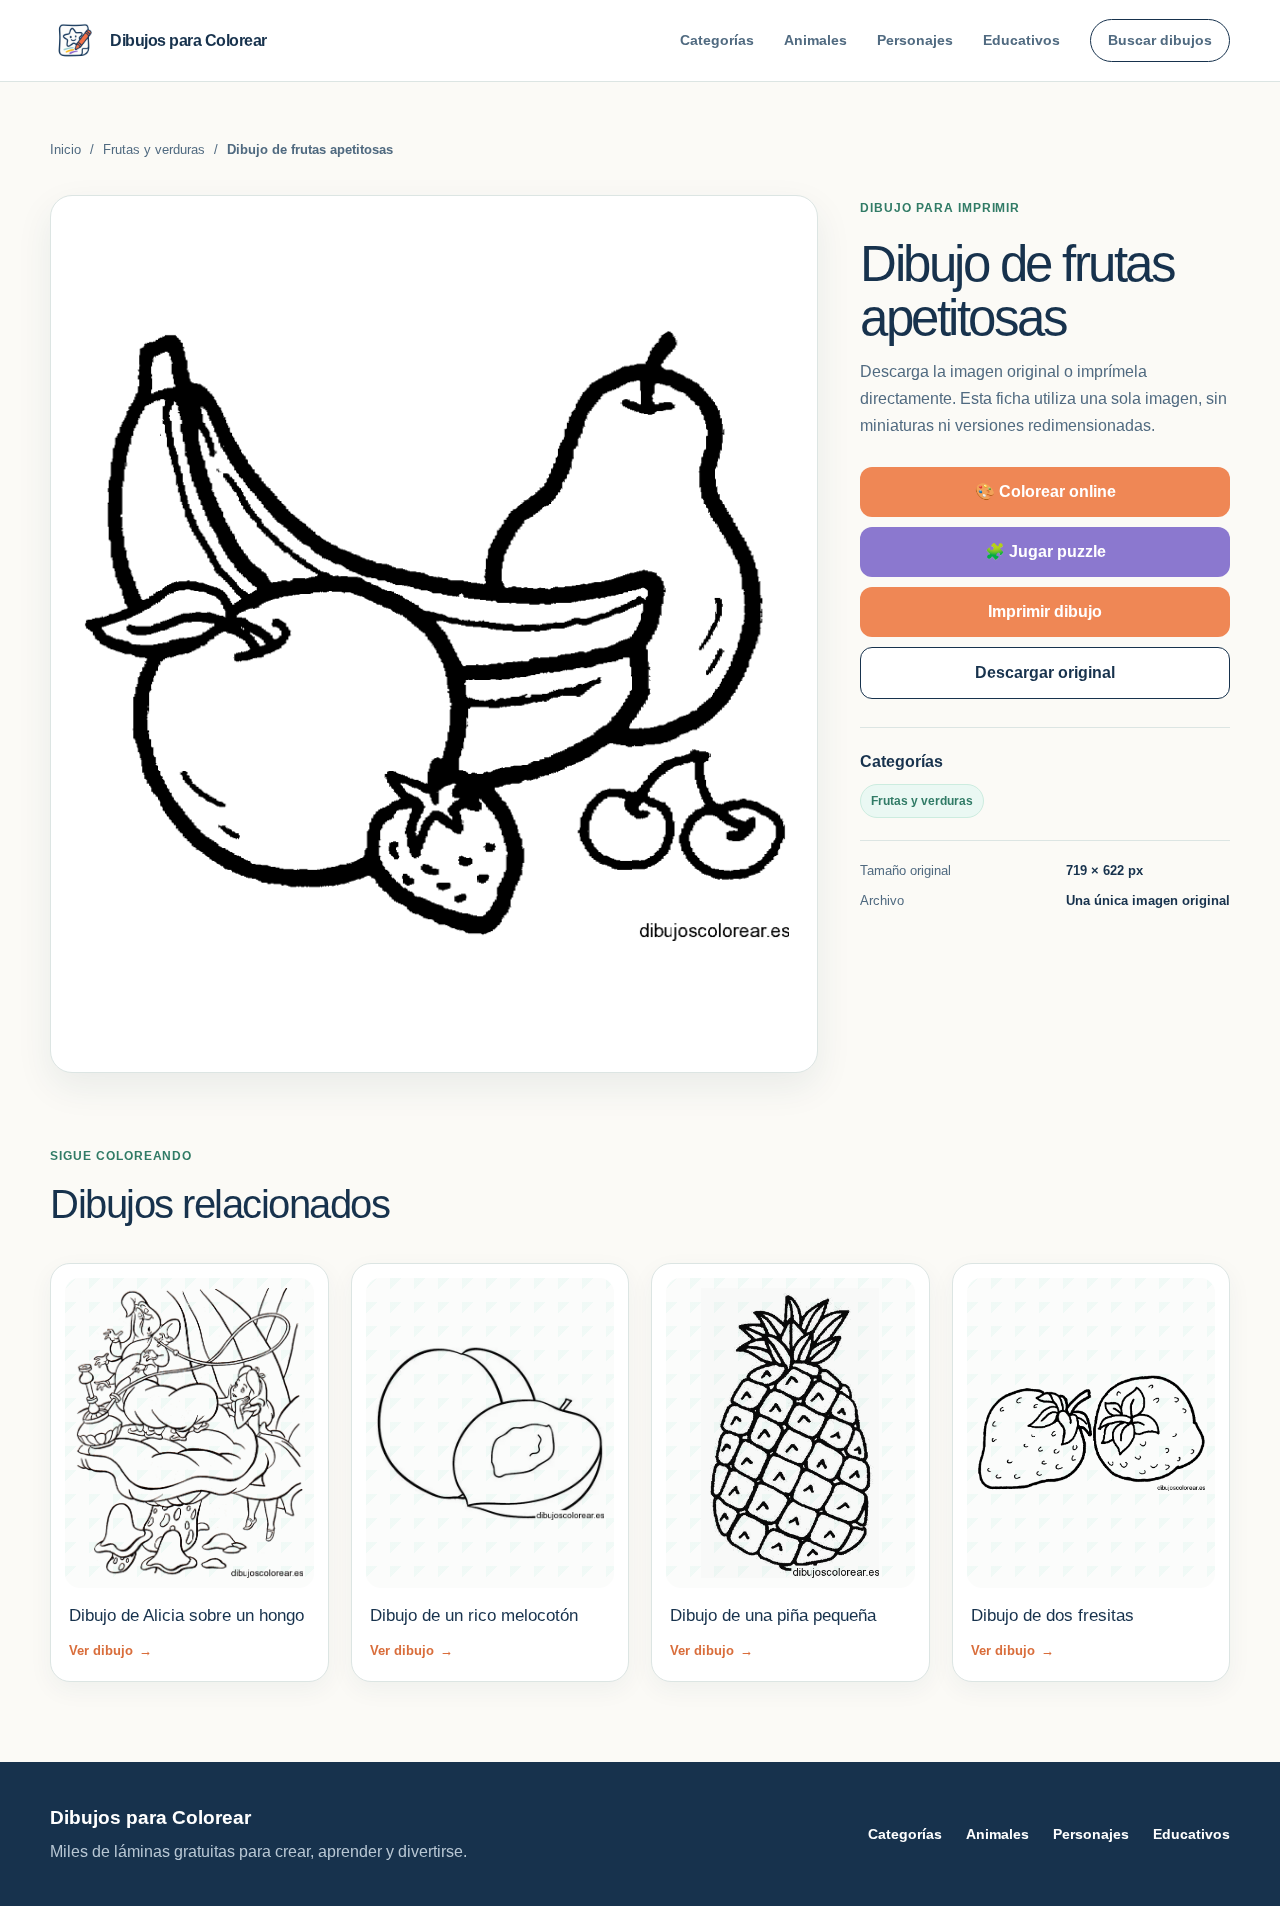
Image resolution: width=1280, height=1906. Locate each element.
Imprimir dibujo (1045, 611)
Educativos (1021, 40)
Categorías (717, 40)
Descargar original (1045, 672)
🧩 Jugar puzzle (1045, 551)
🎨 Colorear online (1045, 491)
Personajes (915, 40)
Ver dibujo (110, 1650)
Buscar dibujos (1160, 40)
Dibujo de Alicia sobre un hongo (186, 1615)
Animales (815, 40)
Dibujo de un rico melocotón (474, 1615)
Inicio (65, 149)
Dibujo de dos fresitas (1052, 1615)
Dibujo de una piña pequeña (773, 1615)
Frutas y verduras (154, 149)
